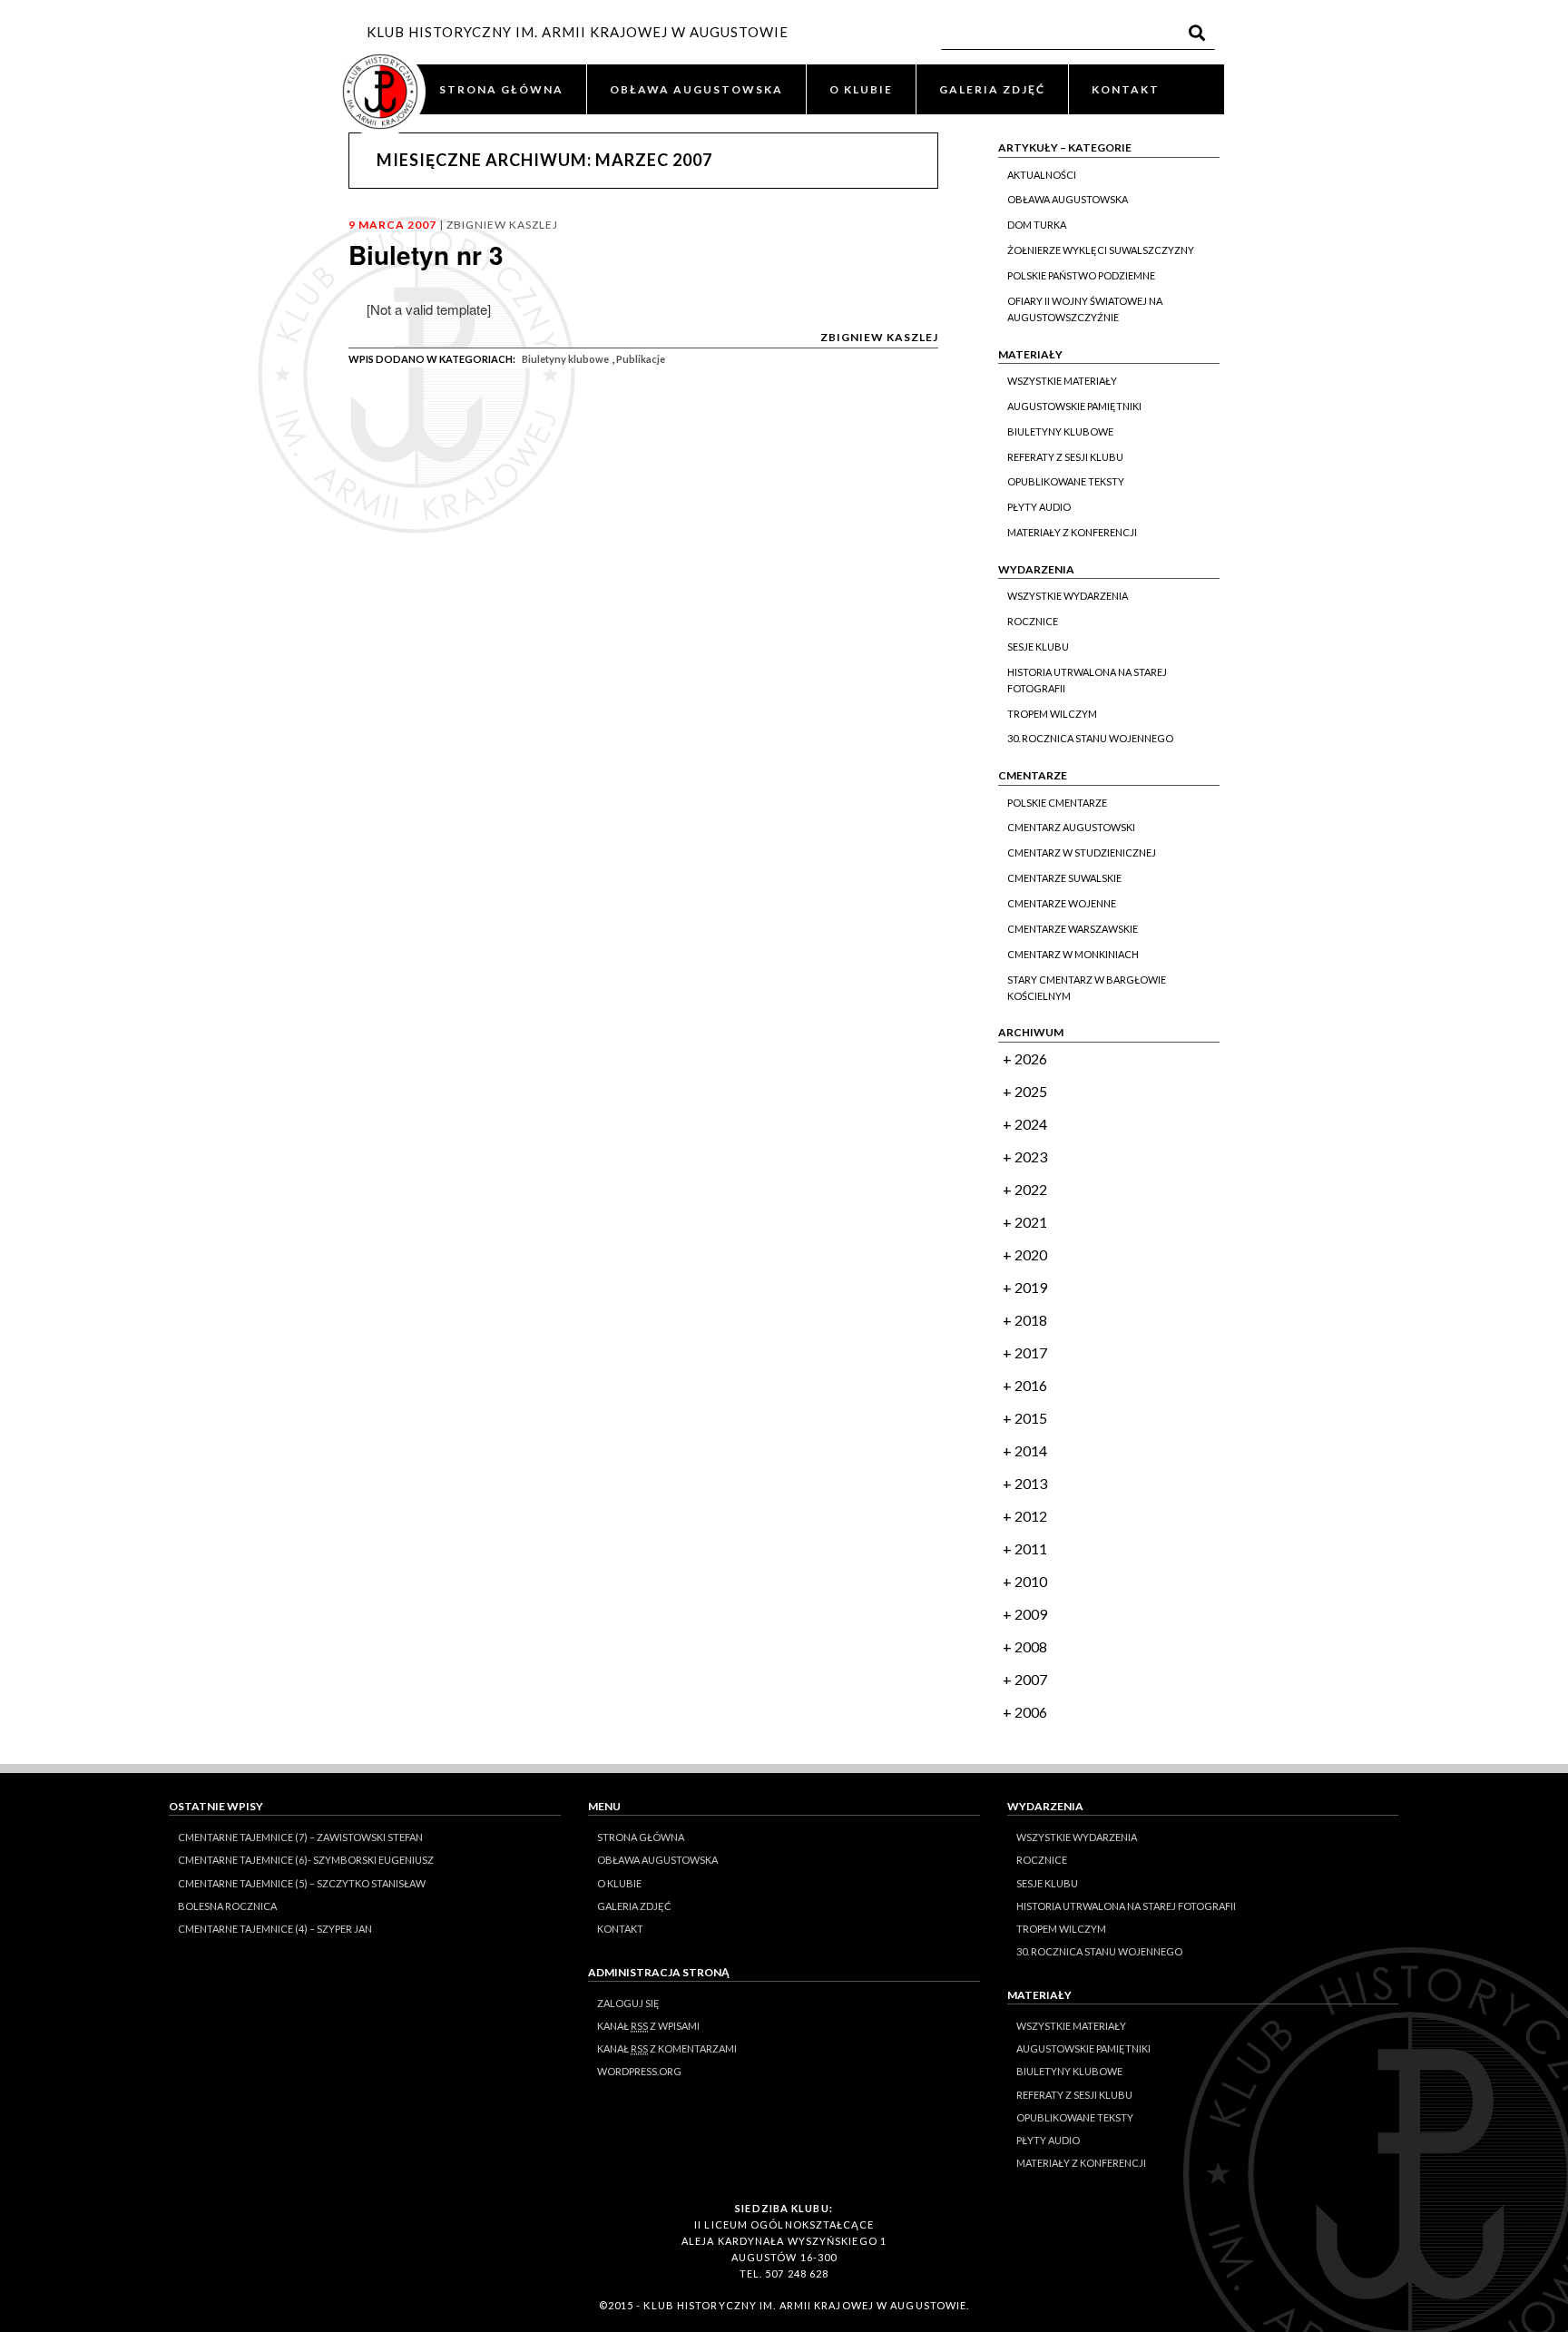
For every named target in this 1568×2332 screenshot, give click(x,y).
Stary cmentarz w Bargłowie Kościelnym (1087, 988)
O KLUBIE (861, 89)
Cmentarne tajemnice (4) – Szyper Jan (275, 1929)
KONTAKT (1126, 89)
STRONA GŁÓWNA (501, 89)
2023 (1031, 1156)
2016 (1031, 1385)
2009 (1031, 1614)
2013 (1031, 1483)
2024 (1031, 1124)
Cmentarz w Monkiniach (1073, 954)
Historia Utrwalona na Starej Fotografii (1087, 680)
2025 (1031, 1091)
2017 (1031, 1352)
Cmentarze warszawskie (1073, 929)
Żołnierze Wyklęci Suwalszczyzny (1101, 250)
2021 (1031, 1222)
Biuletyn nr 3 (426, 255)
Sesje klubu (1038, 647)
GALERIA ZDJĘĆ (992, 89)
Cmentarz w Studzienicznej (1082, 852)
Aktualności (1042, 175)
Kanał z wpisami (648, 2026)
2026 (1031, 1058)
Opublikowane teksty (1066, 481)
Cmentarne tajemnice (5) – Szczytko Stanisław (302, 1883)
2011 (1031, 1548)
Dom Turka (1037, 225)
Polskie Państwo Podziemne (1081, 275)
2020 (1031, 1254)
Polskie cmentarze (1057, 803)
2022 (1031, 1189)
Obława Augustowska (1068, 199)
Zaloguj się (628, 2003)
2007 (1031, 1679)
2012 (1031, 1516)
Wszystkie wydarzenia (1068, 596)
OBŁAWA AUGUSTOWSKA (696, 89)
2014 (1031, 1450)
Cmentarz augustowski (1071, 827)
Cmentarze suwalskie (1064, 878)
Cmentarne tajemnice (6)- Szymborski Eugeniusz (306, 1860)
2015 (1031, 1418)
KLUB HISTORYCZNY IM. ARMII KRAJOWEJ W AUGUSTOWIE (578, 32)
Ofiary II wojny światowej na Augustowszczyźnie (1085, 309)
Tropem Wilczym (1052, 714)
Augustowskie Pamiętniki (1074, 406)
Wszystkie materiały (1062, 381)
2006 (1031, 1712)
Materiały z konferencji (1072, 532)
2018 (1031, 1320)
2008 (1031, 1646)
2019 (1031, 1287)
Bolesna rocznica (227, 1906)
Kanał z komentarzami (667, 2048)
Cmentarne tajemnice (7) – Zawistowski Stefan (300, 1837)
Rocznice (1033, 621)
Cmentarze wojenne (1062, 903)
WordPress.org (639, 2071)
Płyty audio (1039, 507)
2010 (1031, 1581)
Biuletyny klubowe (565, 359)
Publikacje (641, 359)
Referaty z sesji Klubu (1065, 457)
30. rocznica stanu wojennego (1090, 738)
